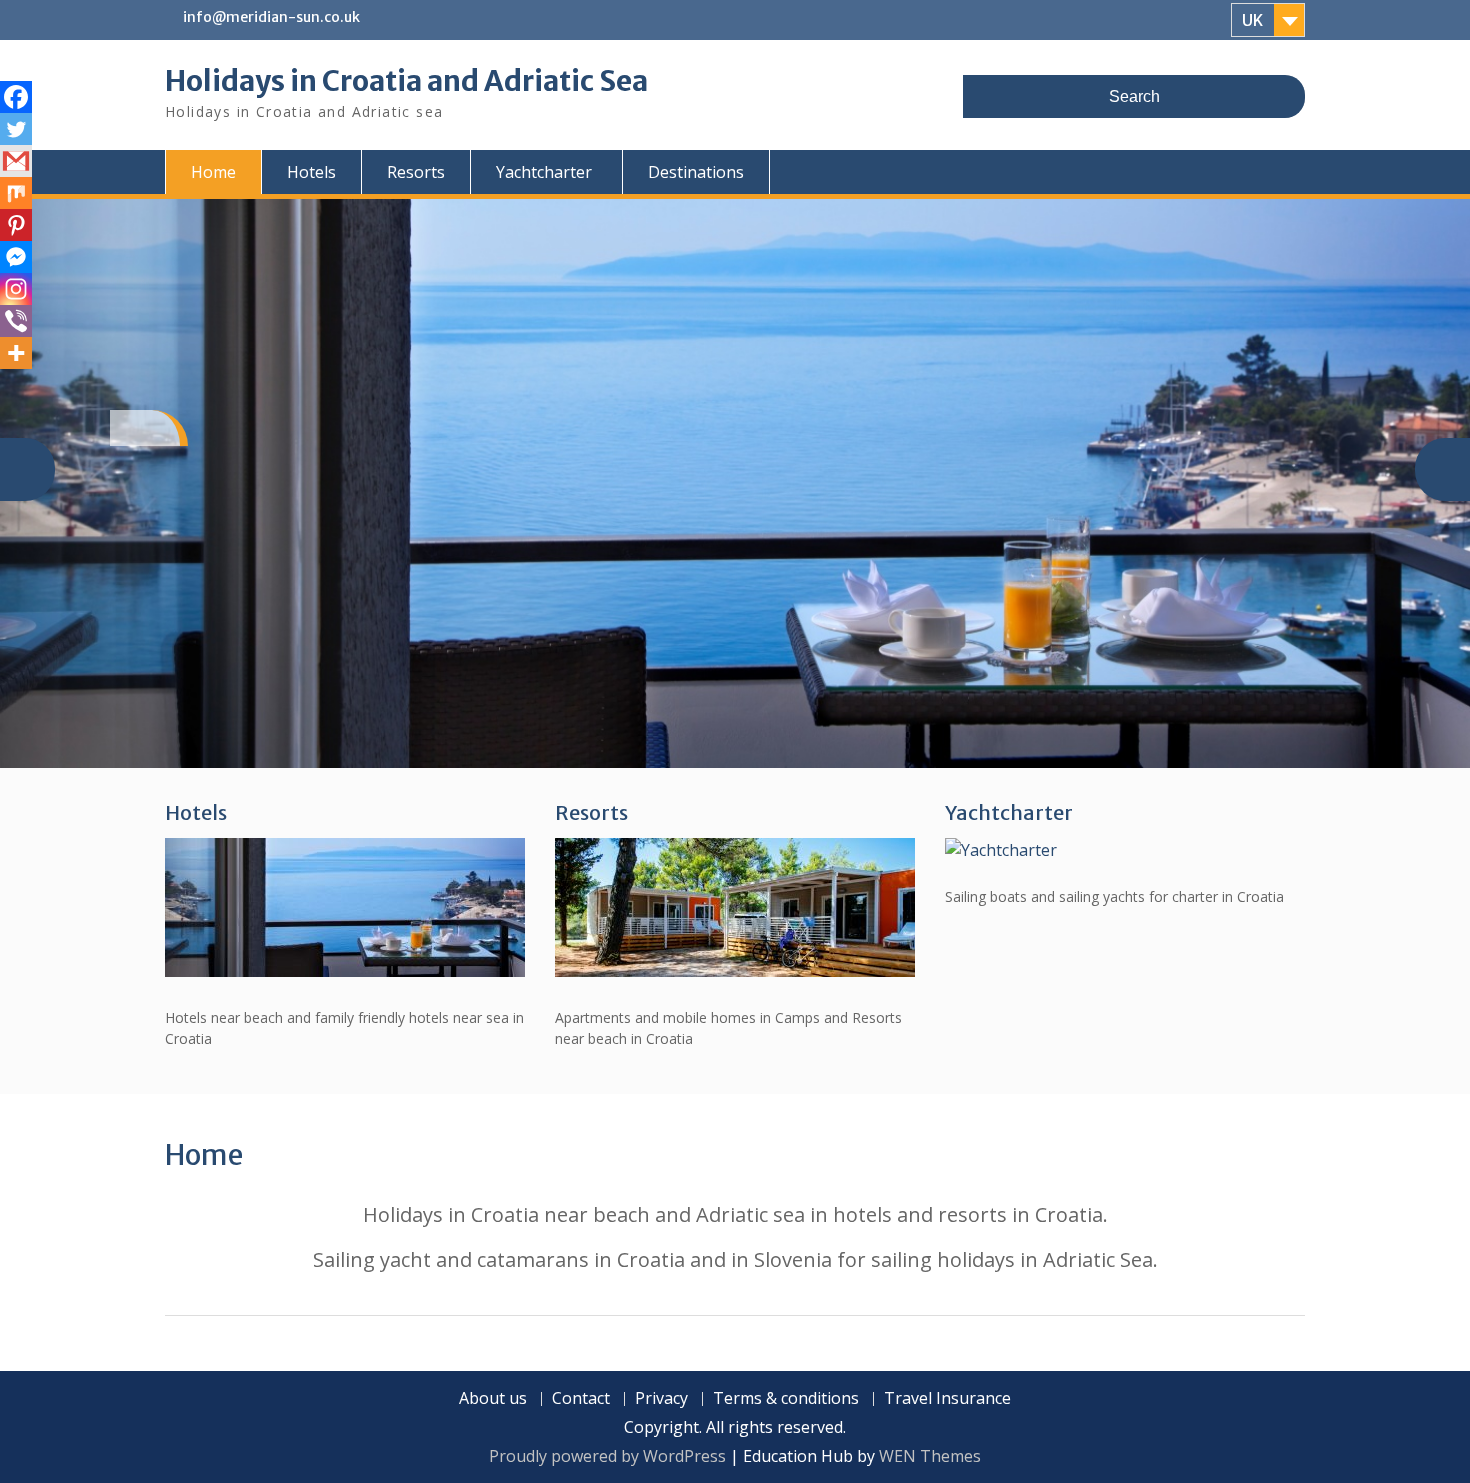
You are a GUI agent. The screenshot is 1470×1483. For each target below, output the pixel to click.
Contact (581, 1398)
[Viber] (16, 321)
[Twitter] (16, 129)
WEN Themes (930, 1456)
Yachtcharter (544, 172)
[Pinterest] (16, 225)
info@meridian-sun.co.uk (271, 17)
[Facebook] (16, 97)
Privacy (661, 1398)
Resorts (416, 172)
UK (1252, 20)
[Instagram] (16, 289)
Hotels (311, 172)
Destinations (696, 172)
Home (213, 172)
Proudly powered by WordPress (607, 1456)
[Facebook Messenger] (16, 257)
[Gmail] (16, 161)
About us (493, 1398)
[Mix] (16, 193)
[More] (16, 353)
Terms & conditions (786, 1398)
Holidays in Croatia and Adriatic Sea (406, 81)
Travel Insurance (947, 1398)
